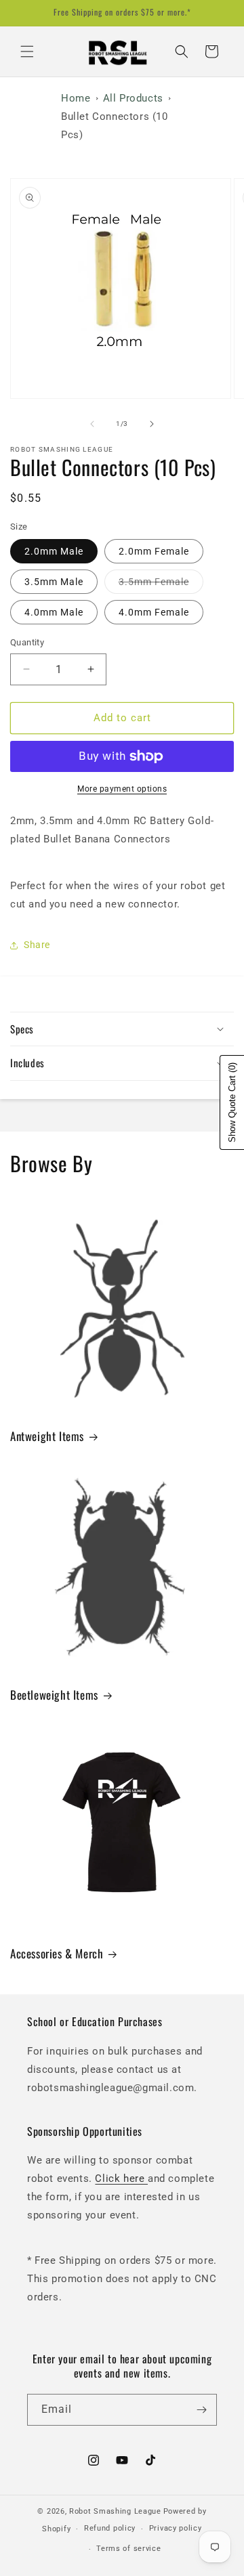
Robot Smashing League (115, 2511)
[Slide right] (152, 424)
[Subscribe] (201, 2410)
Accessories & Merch (57, 1954)
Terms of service (128, 2549)
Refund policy (110, 2528)
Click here (121, 2178)
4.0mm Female (154, 612)
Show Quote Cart (232, 1102)
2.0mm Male (54, 551)
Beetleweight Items (54, 1695)
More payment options (122, 789)
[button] (27, 51)
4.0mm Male (54, 612)
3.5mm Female (161, 585)
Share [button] (37, 945)
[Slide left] (92, 424)
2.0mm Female (154, 551)
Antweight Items (47, 1436)
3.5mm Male (54, 582)
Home (76, 98)
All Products (133, 98)
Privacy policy (176, 2528)
